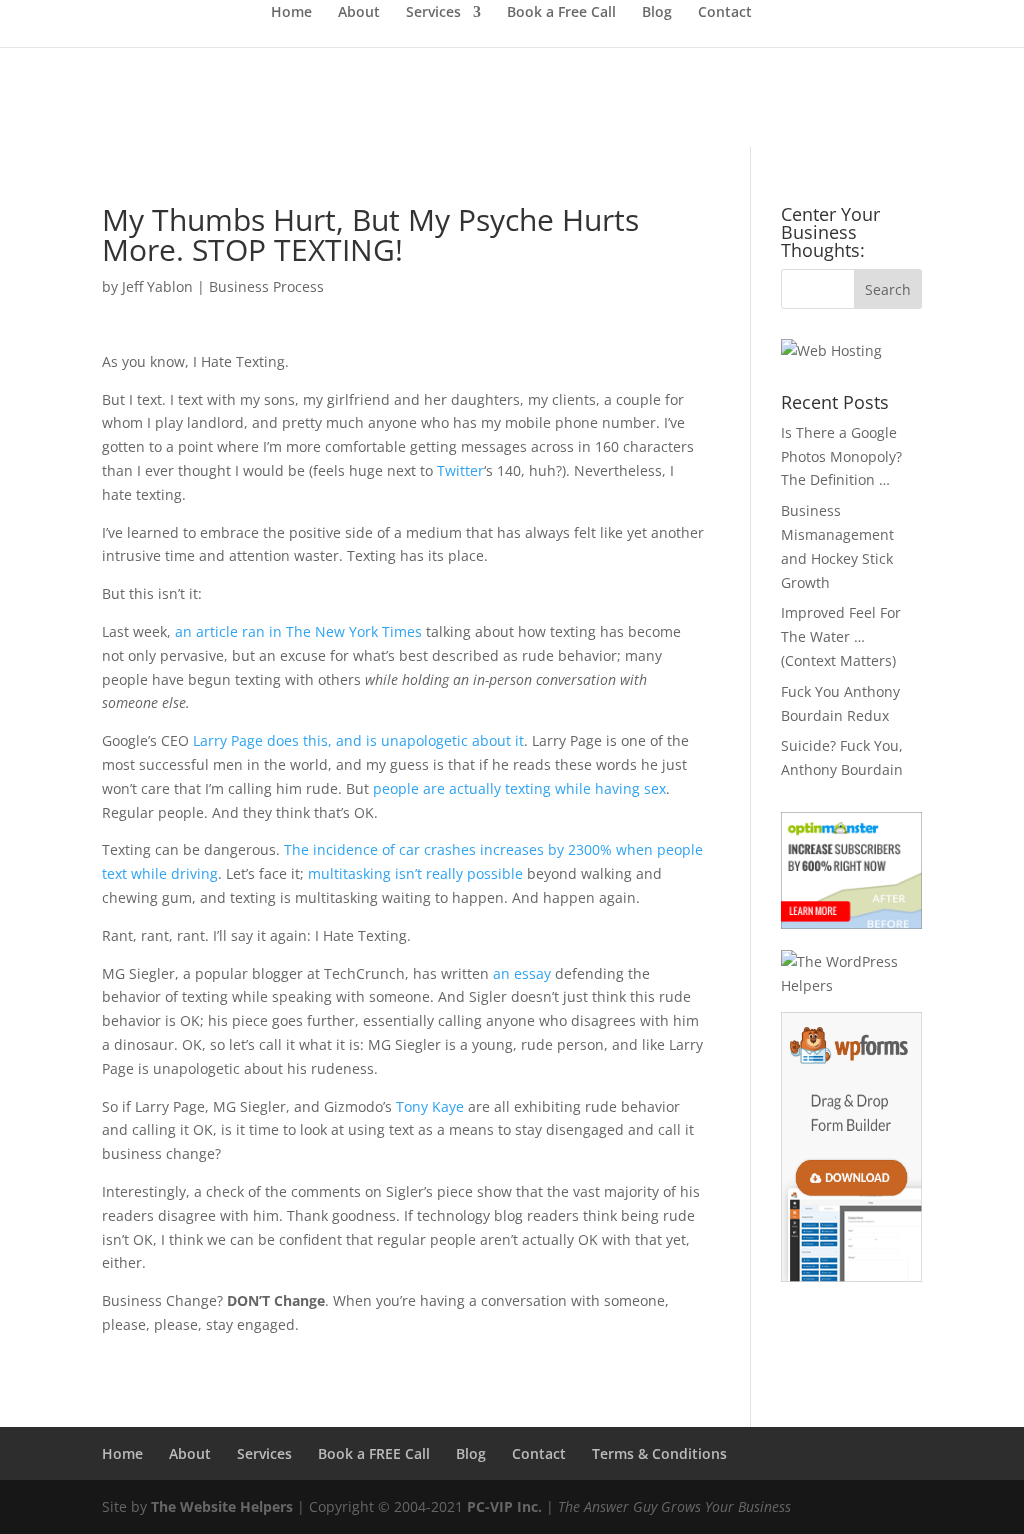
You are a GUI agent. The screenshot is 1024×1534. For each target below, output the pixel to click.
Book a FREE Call (374, 1453)
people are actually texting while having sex (519, 788)
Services (433, 13)
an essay (522, 973)
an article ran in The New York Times (298, 631)
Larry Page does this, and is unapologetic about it (358, 740)
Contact (725, 13)
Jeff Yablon (157, 286)
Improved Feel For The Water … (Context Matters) (841, 636)
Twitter (460, 470)
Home (291, 13)
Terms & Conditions (659, 1453)
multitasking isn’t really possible (415, 873)
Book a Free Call (561, 13)
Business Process (266, 286)
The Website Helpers (222, 1506)
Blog (657, 13)
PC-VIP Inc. (504, 1506)
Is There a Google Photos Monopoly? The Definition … (841, 456)
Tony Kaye (430, 1106)
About (359, 13)
